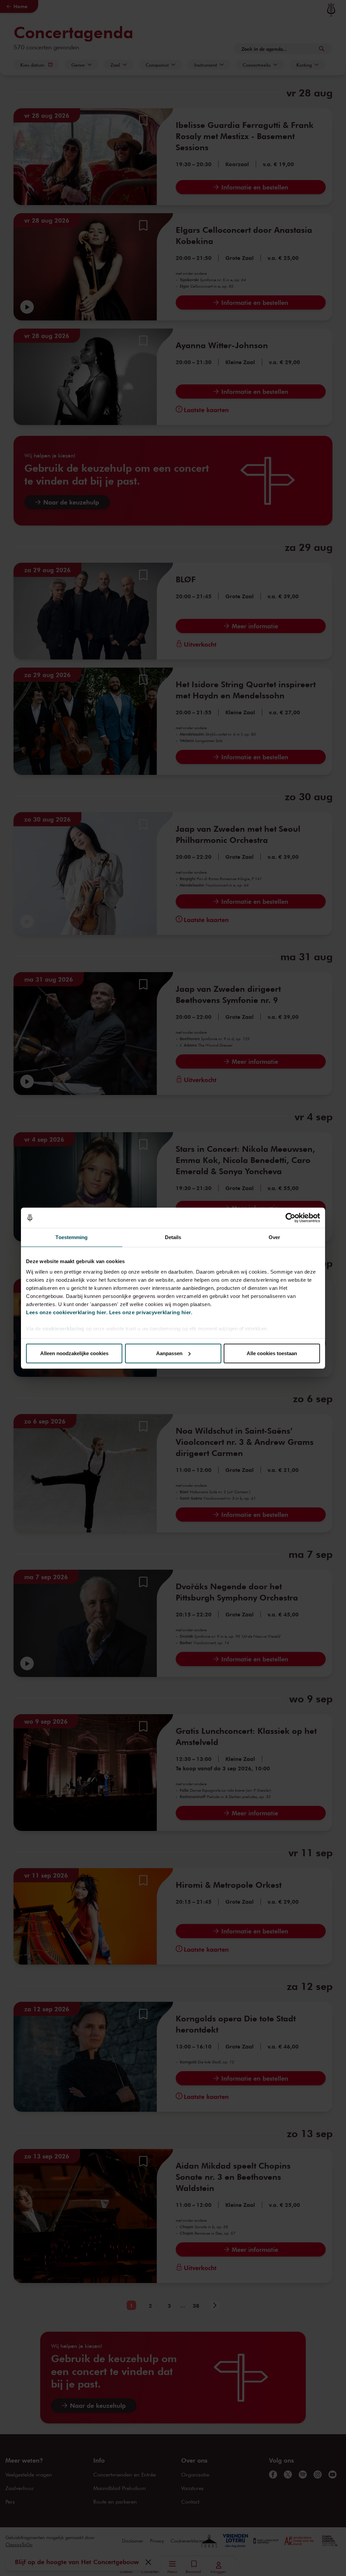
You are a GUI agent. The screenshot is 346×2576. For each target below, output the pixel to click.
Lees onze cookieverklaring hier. (67, 1312)
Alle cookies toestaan (272, 1353)
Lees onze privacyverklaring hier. (151, 1312)
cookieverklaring (64, 1329)
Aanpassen (169, 1353)
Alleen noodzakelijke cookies (74, 1353)
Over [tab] (274, 1237)
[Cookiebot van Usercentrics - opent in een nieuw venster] (290, 1218)
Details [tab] (173, 1237)
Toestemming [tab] (71, 1237)
